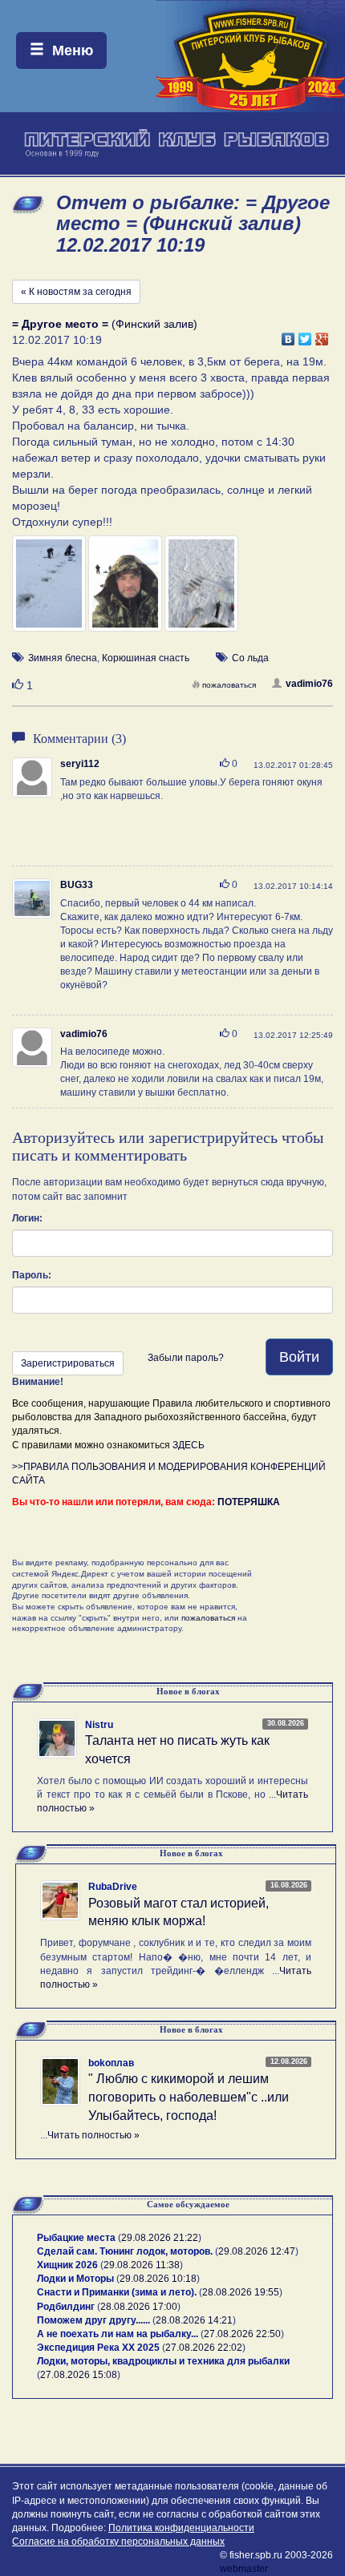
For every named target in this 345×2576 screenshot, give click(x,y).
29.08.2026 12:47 (257, 2251)
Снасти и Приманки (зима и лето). (117, 2292)
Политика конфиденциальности (181, 2528)
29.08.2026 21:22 (160, 2238)
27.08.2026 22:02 (204, 2348)
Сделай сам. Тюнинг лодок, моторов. (126, 2251)
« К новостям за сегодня (76, 292)
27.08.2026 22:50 (242, 2334)
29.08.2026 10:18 (158, 2279)
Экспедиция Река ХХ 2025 (98, 2348)
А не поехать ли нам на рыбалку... (118, 2334)
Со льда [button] (250, 658)
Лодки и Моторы (75, 2279)
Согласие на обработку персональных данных (118, 2542)
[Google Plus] (322, 335)
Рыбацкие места (76, 2238)
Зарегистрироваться (68, 1363)
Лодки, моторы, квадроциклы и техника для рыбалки (163, 2361)
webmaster (244, 2569)
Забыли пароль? (186, 1358)
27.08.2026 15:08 (79, 2375)
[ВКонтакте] (288, 335)
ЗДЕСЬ (189, 1445)
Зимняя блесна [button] (63, 658)
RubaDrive (113, 1887)
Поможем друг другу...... (93, 2320)
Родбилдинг (66, 2307)
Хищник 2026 (67, 2265)
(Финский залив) (105, 324)
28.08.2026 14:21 (194, 2320)
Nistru (99, 1725)
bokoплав (111, 2063)
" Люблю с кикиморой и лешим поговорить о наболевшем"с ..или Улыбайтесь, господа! (189, 2097)
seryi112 (80, 764)
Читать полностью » (93, 2135)
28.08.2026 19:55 (241, 2292)
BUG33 (77, 885)
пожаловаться (229, 685)
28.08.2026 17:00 (139, 2307)
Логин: (27, 1218)
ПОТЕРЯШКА (249, 1502)
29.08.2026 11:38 (142, 2265)
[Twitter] (305, 335)
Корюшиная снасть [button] (146, 658)
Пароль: (32, 1275)
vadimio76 (309, 684)
